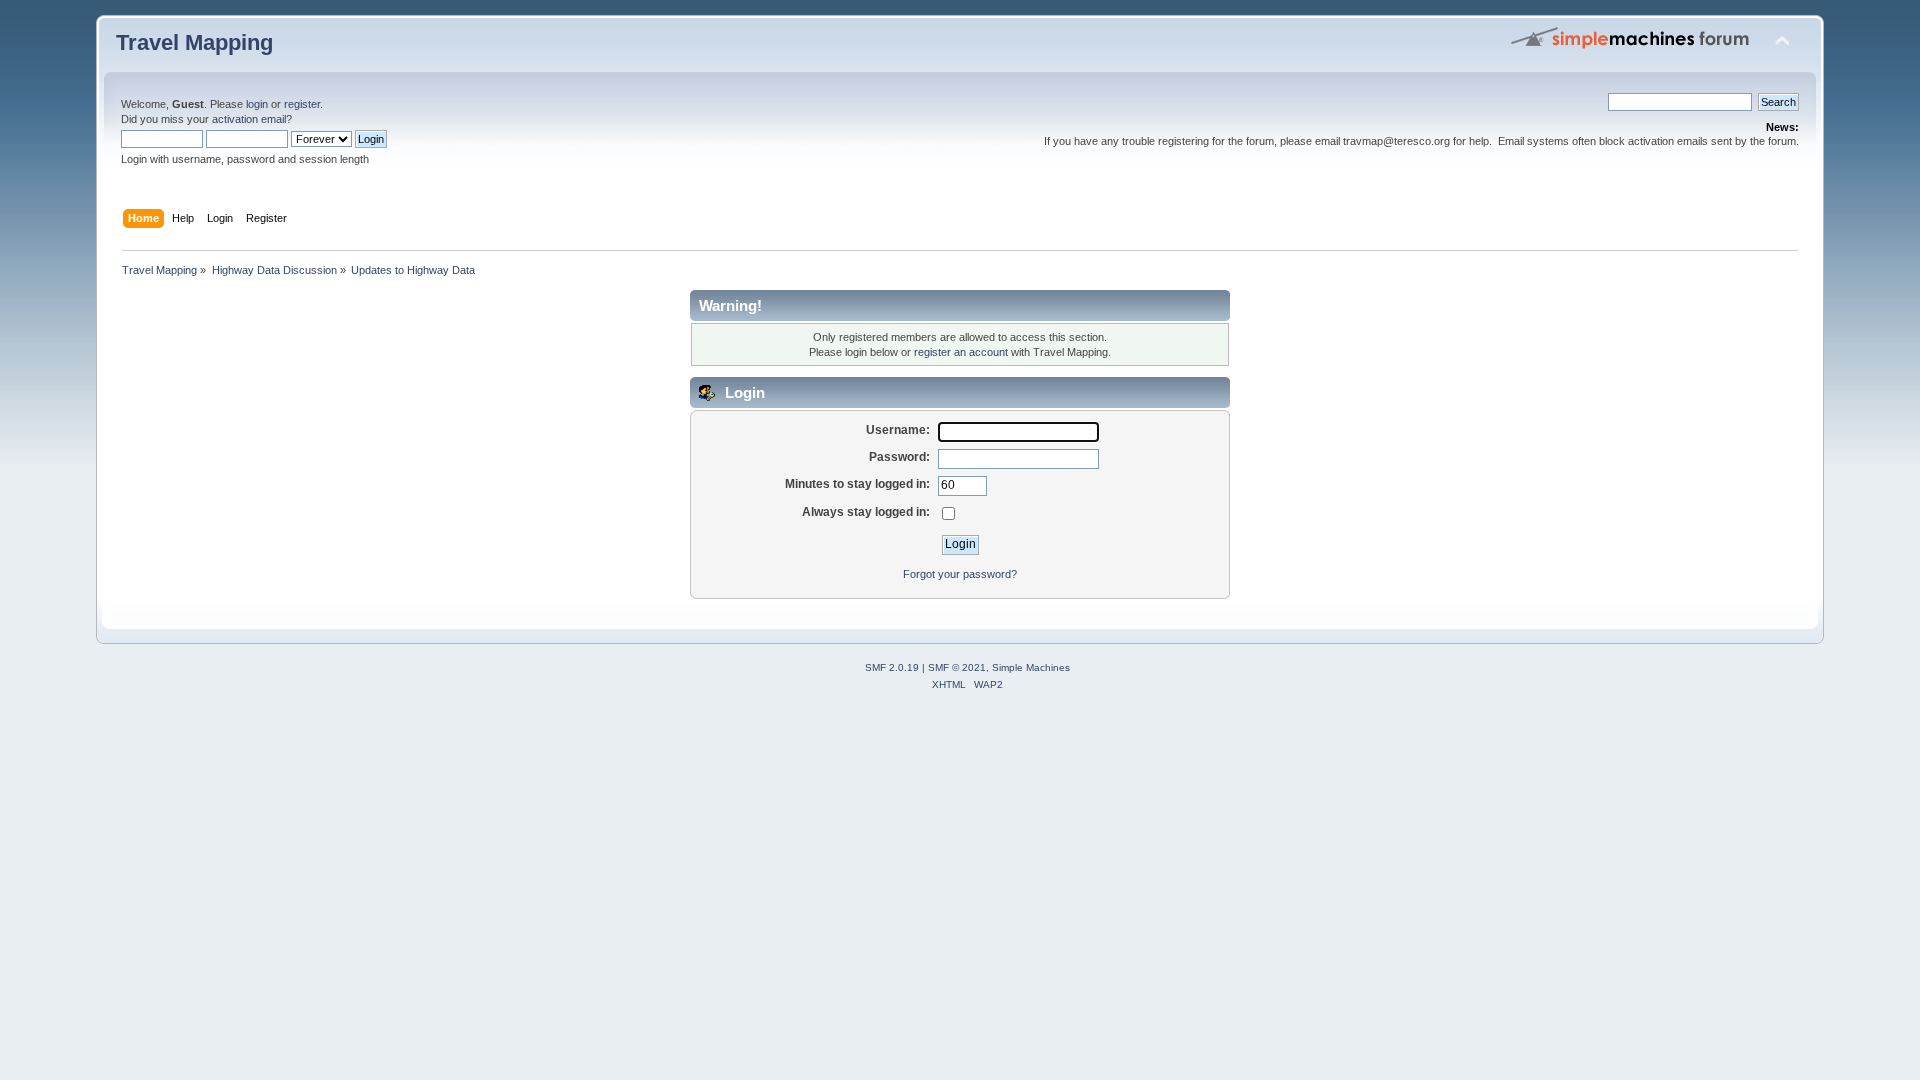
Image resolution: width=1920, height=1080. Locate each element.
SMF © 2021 (957, 667)
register (302, 104)
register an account (961, 352)
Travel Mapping (194, 42)
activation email (249, 119)
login (257, 104)
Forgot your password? (960, 574)
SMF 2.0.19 (892, 667)
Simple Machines (1031, 667)
